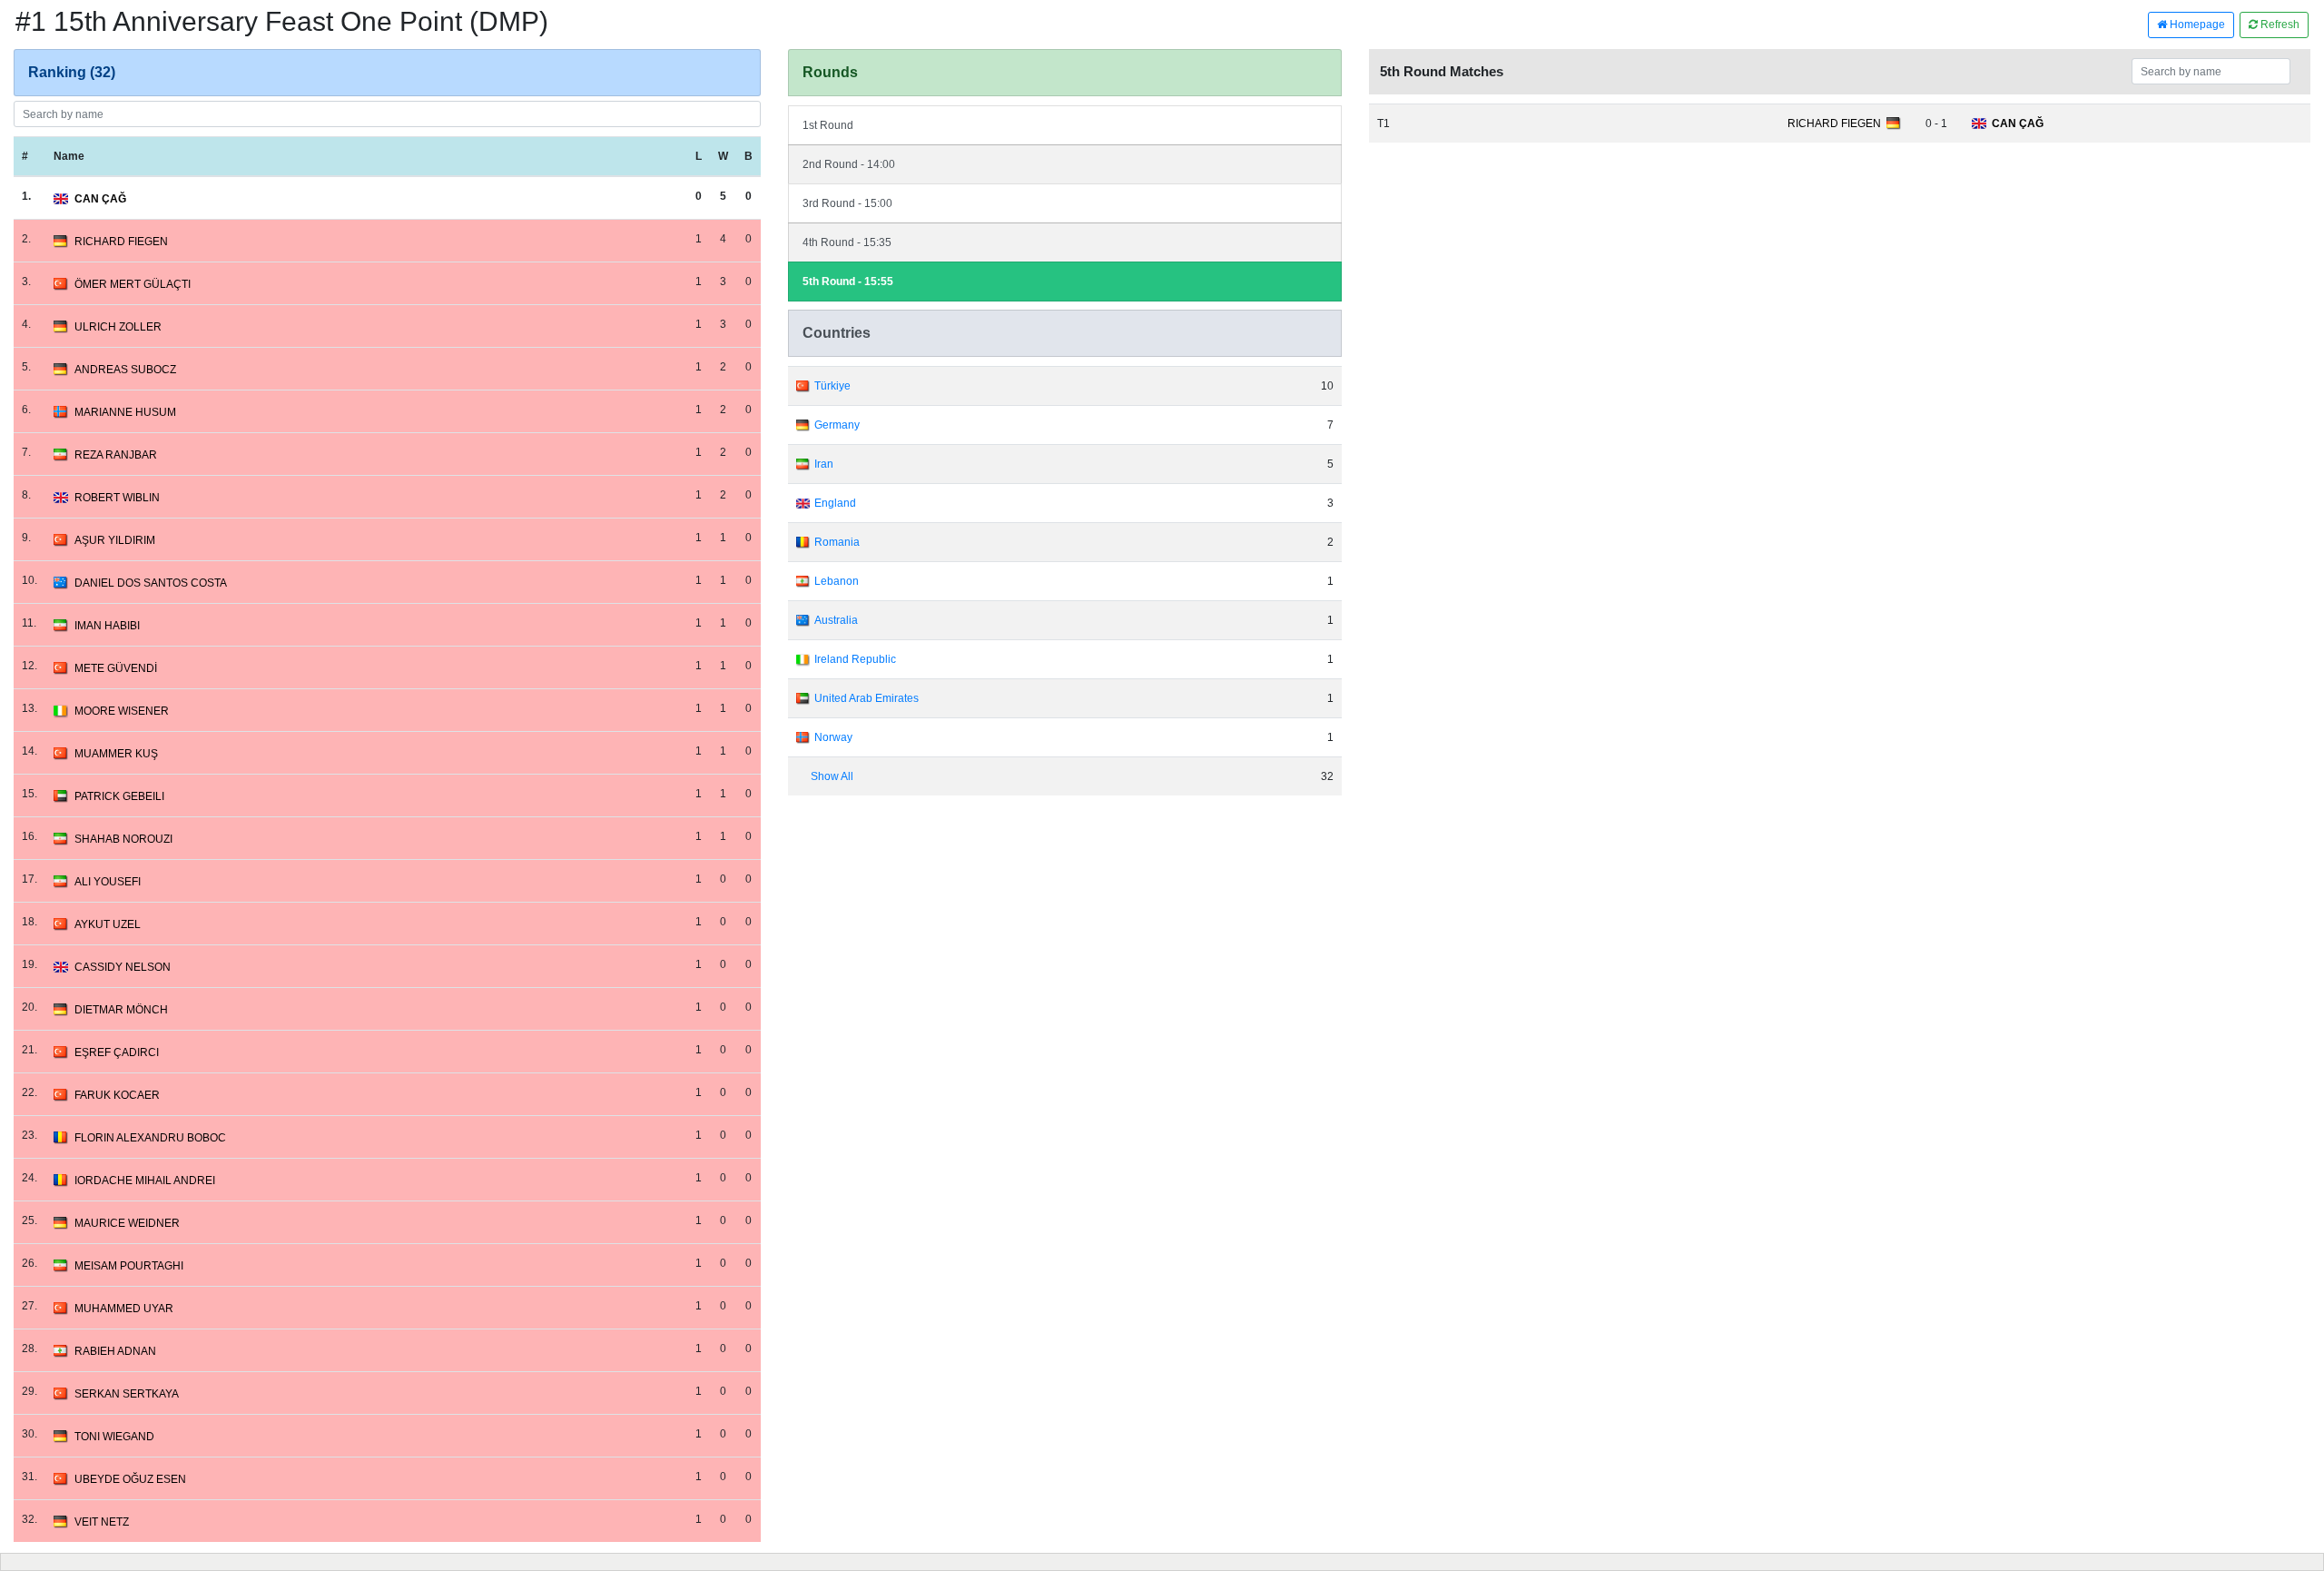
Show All (832, 776)
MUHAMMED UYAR (124, 1309)
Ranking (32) (72, 72)
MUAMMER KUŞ (116, 754)
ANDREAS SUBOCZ (125, 370)
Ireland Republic (855, 659)
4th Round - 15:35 (847, 242)
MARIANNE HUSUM (125, 412)
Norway (833, 737)
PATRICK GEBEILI (119, 796)
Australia (836, 620)
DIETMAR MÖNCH (121, 1010)
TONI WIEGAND (114, 1437)
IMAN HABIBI (107, 626)
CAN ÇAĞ (100, 199)
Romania (837, 542)
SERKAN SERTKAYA (127, 1394)
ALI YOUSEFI (108, 882)
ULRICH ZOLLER (118, 327)
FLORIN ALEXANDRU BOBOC (150, 1138)
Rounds (830, 72)
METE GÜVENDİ (116, 668)
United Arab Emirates (867, 698)
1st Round (828, 125)
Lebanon (837, 581)
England (835, 503)
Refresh (2279, 25)
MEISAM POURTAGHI (129, 1266)
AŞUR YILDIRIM (115, 540)
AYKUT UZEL (108, 924)
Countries (837, 333)
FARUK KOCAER (117, 1095)
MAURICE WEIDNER (127, 1223)
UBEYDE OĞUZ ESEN (130, 1479)
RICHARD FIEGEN (121, 242)
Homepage (2196, 25)
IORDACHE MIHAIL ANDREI (145, 1181)
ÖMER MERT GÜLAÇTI (133, 284)
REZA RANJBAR (116, 455)
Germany (837, 425)
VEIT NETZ (102, 1522)
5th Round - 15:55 (848, 282)
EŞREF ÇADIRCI (117, 1052)
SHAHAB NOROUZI (123, 839)
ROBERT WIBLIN (117, 498)
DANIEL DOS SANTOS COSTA (151, 583)
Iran (824, 464)
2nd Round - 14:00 (849, 164)
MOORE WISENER (122, 711)
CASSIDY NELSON (123, 967)
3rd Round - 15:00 (847, 203)
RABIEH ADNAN (115, 1351)
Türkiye (832, 386)
